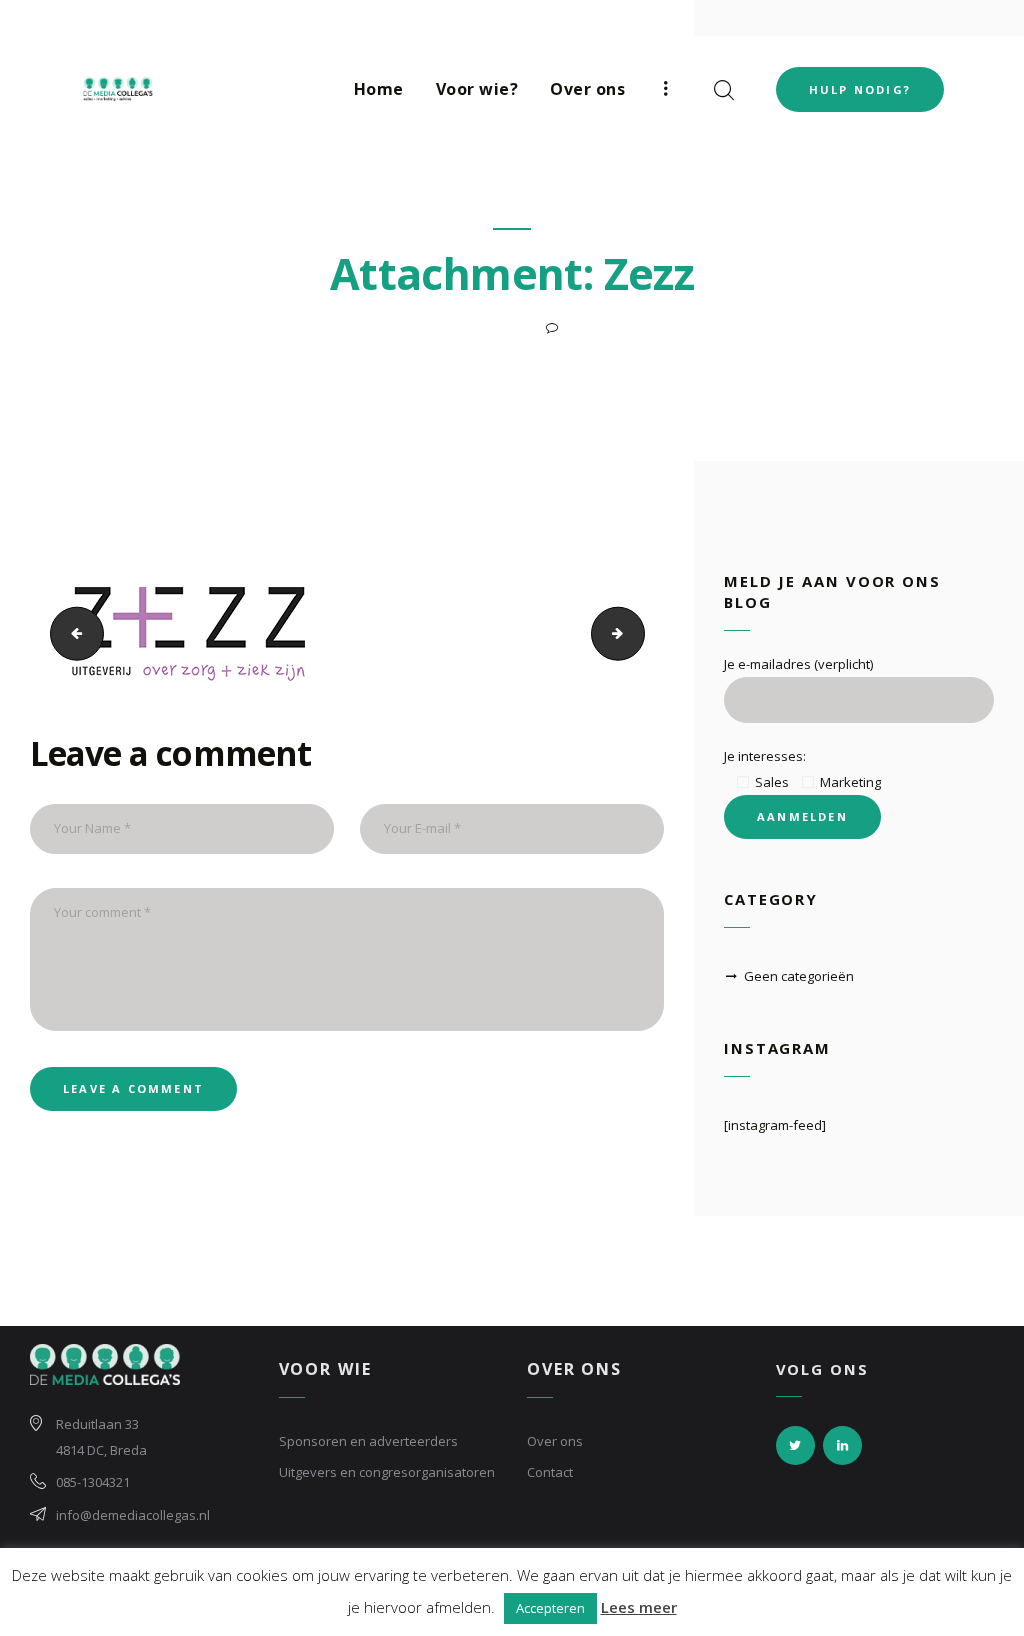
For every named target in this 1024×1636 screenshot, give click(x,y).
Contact (550, 1472)
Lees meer (639, 1607)
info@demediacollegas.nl (133, 1515)
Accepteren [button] (550, 1608)
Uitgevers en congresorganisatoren (387, 1472)
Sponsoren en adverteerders (368, 1441)
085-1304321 (93, 1482)
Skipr (69, 634)
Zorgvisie (638, 634)
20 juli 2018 (488, 327)
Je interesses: (765, 756)
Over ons (555, 1441)
